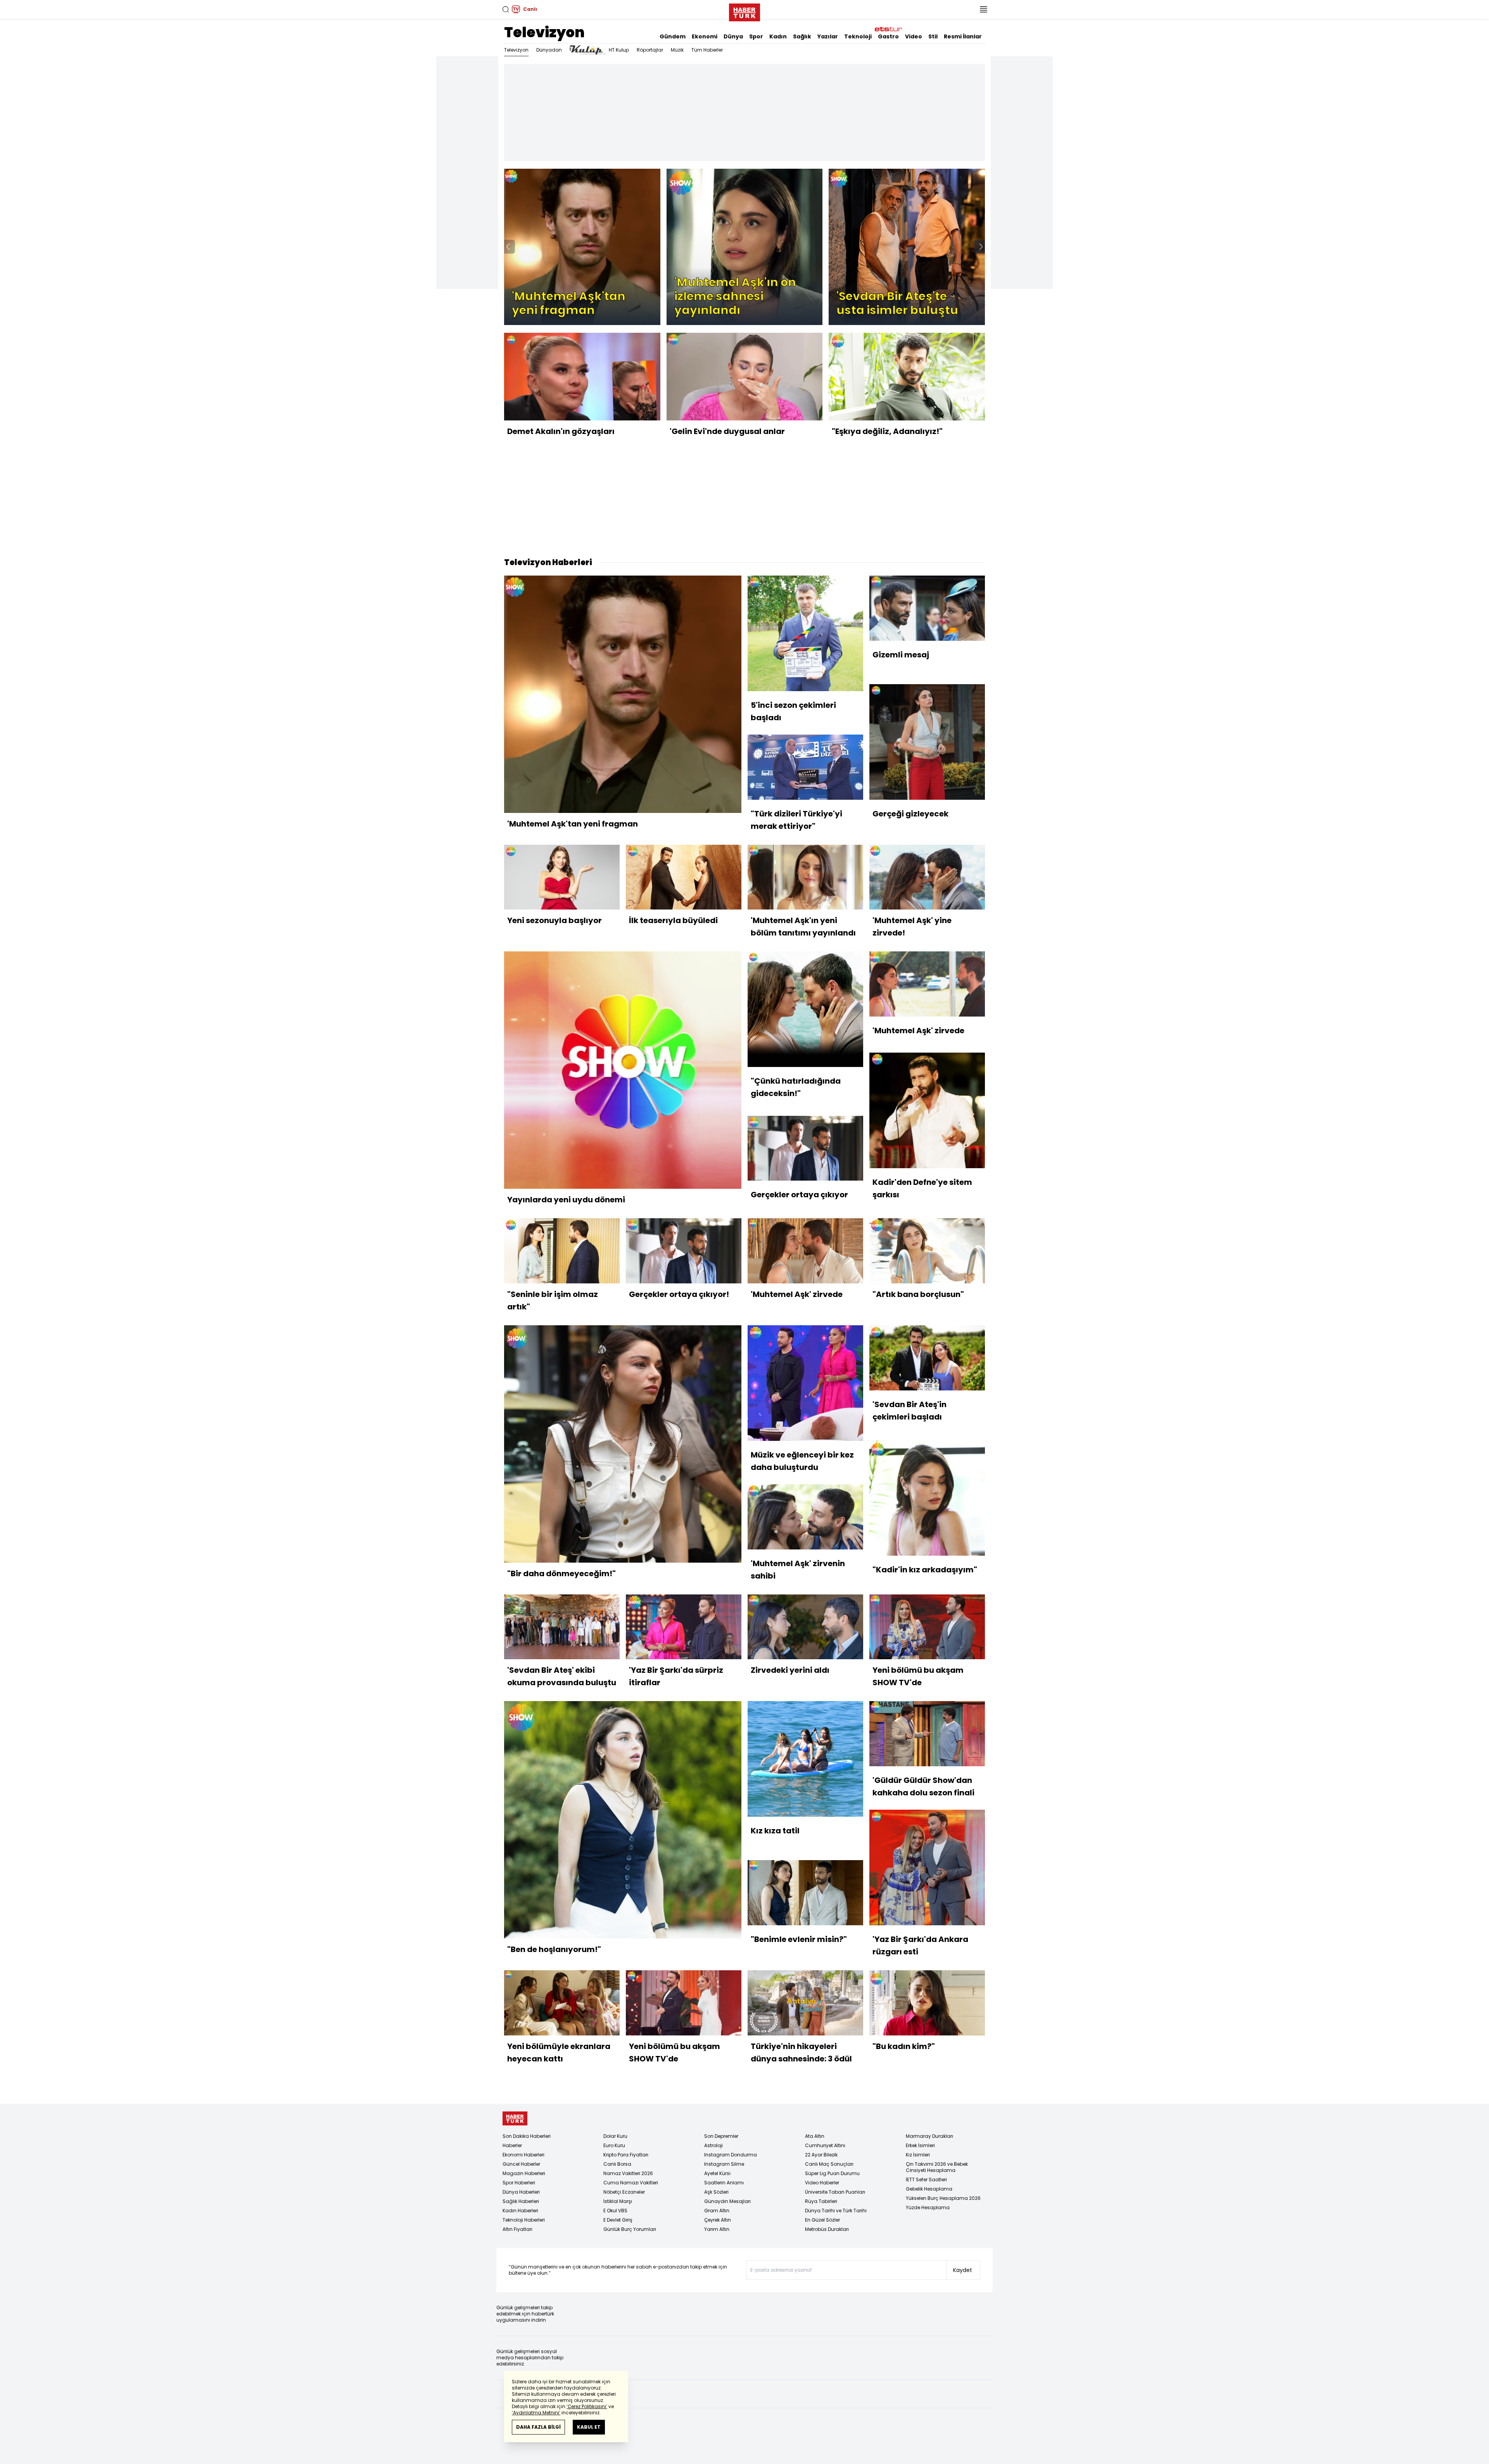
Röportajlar (650, 50)
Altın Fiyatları (517, 2229)
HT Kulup (619, 50)
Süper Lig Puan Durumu (832, 2173)
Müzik (677, 50)
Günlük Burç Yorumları (630, 2229)
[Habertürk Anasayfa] (744, 11)
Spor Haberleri (519, 2183)
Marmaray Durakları (929, 2136)
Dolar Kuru (615, 2136)
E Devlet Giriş (618, 2220)
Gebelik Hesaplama (929, 2189)
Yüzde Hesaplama (928, 2207)
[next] (981, 247)
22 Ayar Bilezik (821, 2155)
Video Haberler (822, 2183)
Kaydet (963, 2270)
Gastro (888, 36)
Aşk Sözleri (716, 2192)
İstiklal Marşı (618, 2201)
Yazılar (828, 36)
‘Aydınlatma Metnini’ (536, 2413)
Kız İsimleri (918, 2155)
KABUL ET (589, 2427)
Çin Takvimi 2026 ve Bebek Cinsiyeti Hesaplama (937, 2167)
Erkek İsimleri (920, 2145)
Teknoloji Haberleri (524, 2220)
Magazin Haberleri (524, 2173)
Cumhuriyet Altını (825, 2145)
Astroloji (713, 2145)
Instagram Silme (724, 2164)
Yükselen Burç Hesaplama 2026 (943, 2198)
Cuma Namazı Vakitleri (631, 2183)
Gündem (673, 36)
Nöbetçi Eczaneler (624, 2192)
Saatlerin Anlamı (724, 2183)
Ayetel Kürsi (717, 2173)
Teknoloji (858, 36)
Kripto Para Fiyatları (626, 2155)
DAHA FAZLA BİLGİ (538, 2427)
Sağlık (802, 36)
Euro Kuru (614, 2145)
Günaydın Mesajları (727, 2201)
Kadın (778, 36)
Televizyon (544, 32)
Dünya (733, 36)
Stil (933, 36)
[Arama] (506, 9)
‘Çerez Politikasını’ (587, 2406)
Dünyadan (549, 50)
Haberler (512, 2145)
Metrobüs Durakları (827, 2229)
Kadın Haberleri (520, 2211)
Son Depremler (721, 2136)
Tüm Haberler (707, 50)
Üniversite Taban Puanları (835, 2192)
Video (914, 36)
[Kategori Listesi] (983, 9)
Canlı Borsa (617, 2164)
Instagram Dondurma (731, 2155)
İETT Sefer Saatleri (926, 2180)
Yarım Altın (717, 2229)
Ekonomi (705, 36)
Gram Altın (717, 2211)
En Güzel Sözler (822, 2220)
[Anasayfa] (515, 2119)
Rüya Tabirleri (821, 2201)
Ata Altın (815, 2136)
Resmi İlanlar (963, 36)
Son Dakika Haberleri (527, 2136)
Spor (756, 36)
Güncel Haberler (521, 2164)
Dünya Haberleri (521, 2192)
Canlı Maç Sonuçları (829, 2164)
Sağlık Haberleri (521, 2201)
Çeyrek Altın (718, 2220)
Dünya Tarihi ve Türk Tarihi (836, 2211)
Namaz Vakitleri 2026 (628, 2173)
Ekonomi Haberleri (523, 2155)
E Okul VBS (615, 2211)
